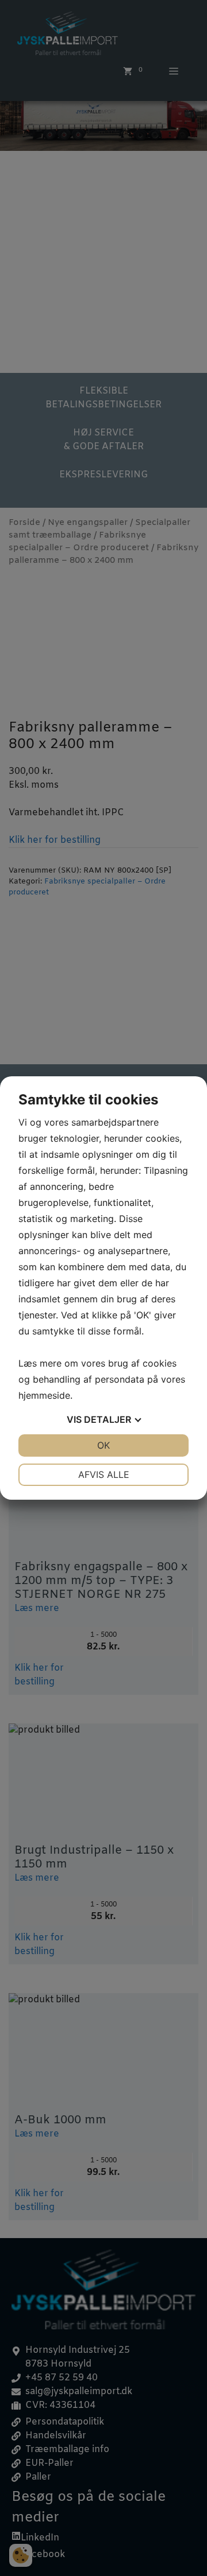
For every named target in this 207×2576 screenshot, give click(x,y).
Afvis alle (104, 1474)
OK (103, 1445)
